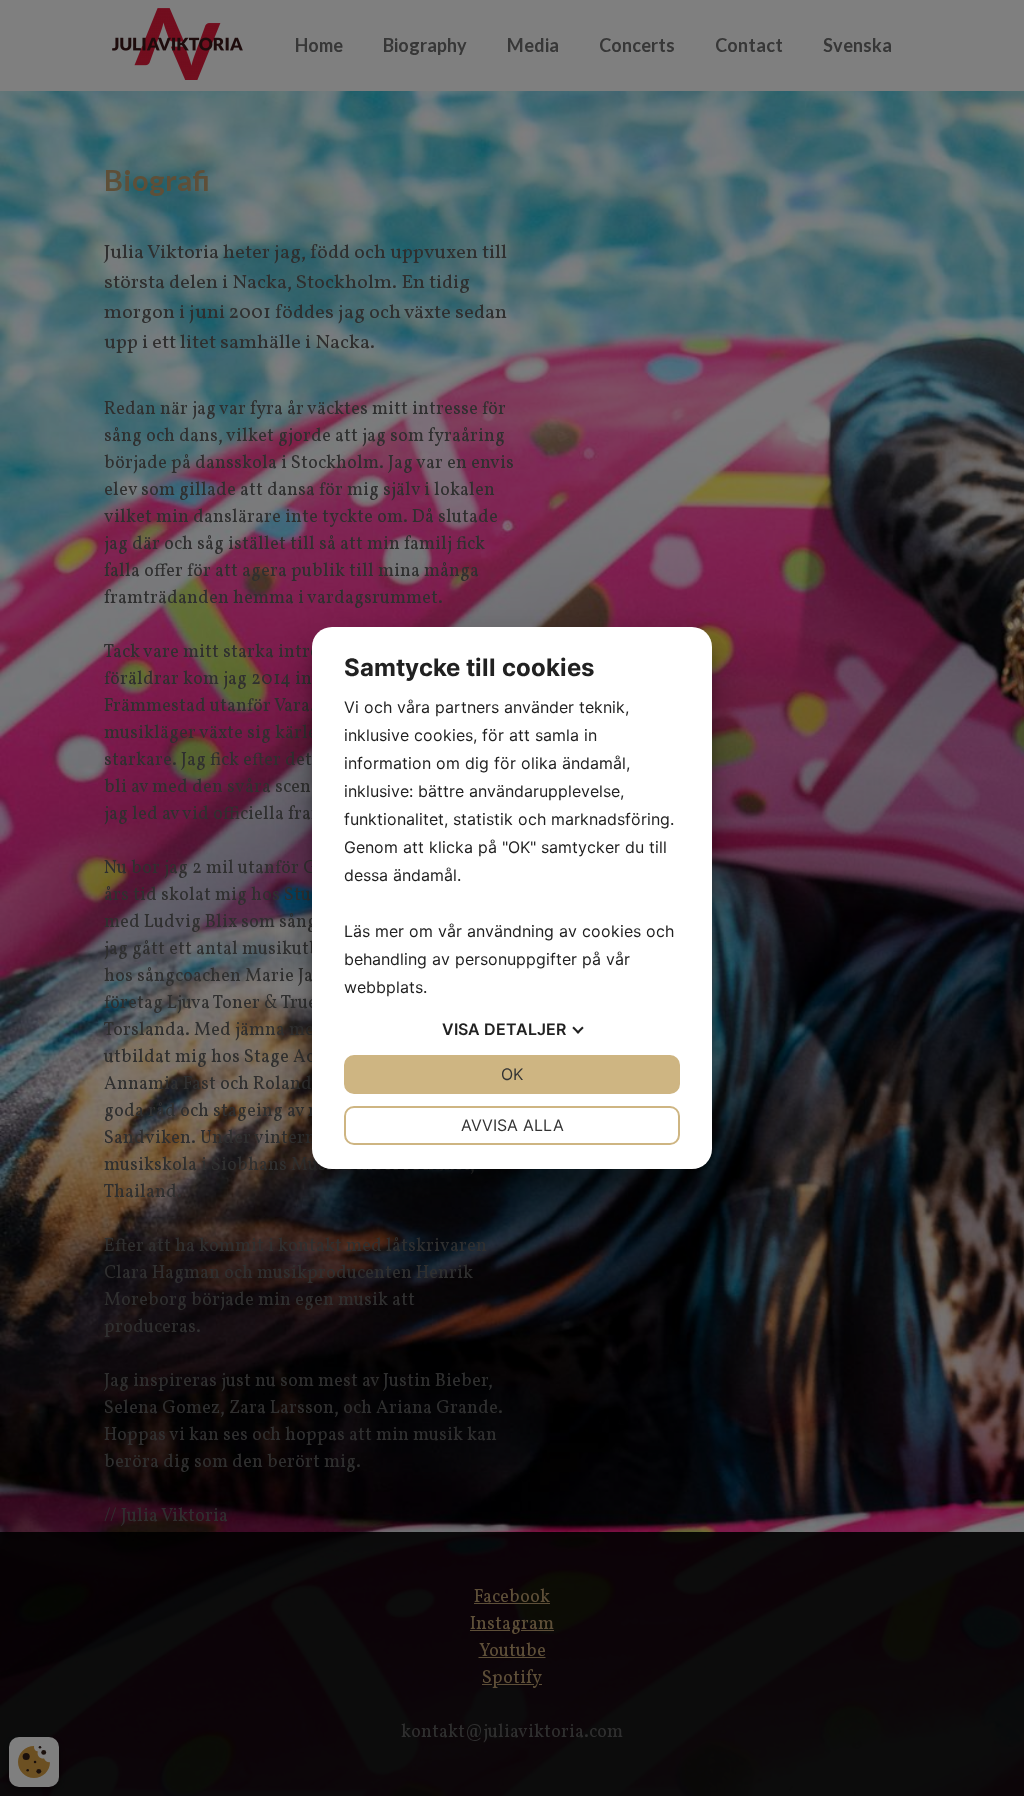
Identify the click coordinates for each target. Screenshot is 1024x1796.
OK (512, 1074)
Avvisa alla (512, 1125)
